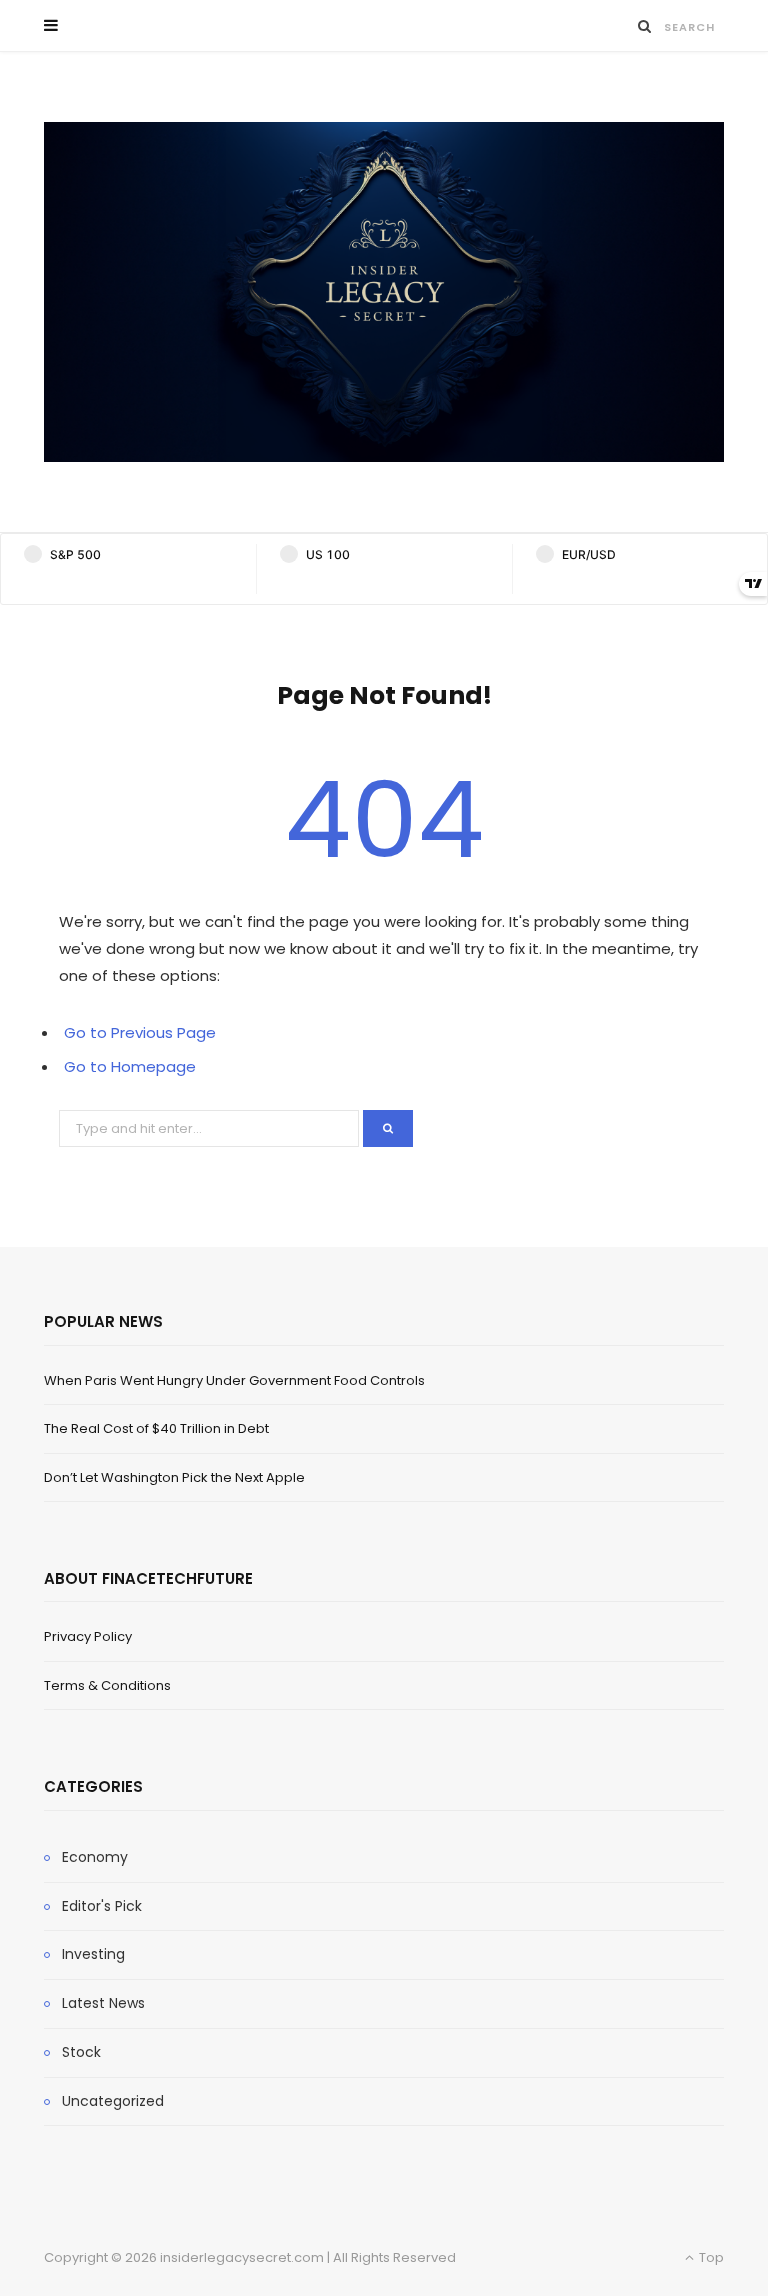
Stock (81, 2052)
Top (710, 2257)
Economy (95, 1857)
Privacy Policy (88, 1636)
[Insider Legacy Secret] (384, 292)
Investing (93, 1954)
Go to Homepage (130, 1066)
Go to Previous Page (140, 1032)
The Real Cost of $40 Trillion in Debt (156, 1428)
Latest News (103, 2003)
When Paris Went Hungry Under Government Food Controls (234, 1380)
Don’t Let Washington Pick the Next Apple (174, 1477)
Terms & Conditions (107, 1685)
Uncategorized (113, 2101)
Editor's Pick (102, 1906)
